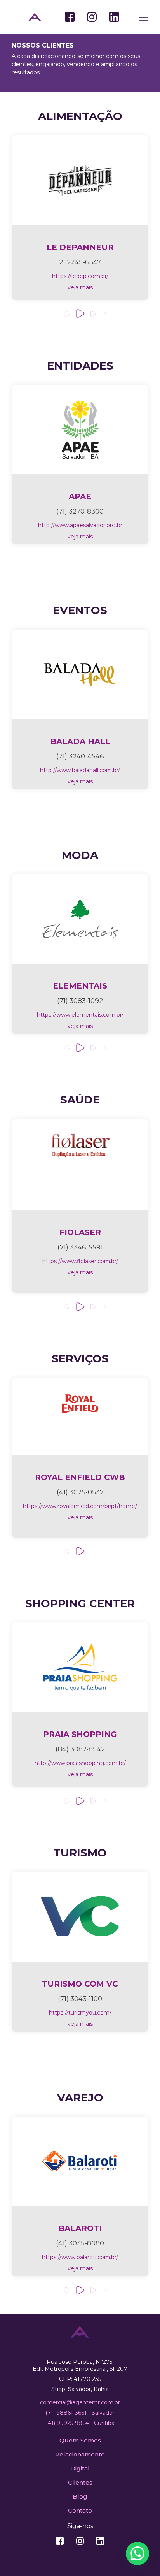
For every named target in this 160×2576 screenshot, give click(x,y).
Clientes (80, 2482)
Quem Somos (80, 2440)
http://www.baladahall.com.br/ (80, 770)
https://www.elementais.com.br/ (80, 1015)
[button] (67, 314)
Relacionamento (80, 2454)
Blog (80, 2496)
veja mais (80, 287)
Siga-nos (80, 2526)
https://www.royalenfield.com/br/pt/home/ (80, 1506)
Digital (80, 2468)
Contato (80, 2510)
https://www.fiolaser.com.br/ (80, 1261)
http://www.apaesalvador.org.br (80, 525)
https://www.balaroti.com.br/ (80, 2257)
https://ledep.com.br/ (80, 276)
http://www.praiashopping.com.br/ (80, 1763)
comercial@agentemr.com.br (80, 2402)
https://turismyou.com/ (80, 2013)
